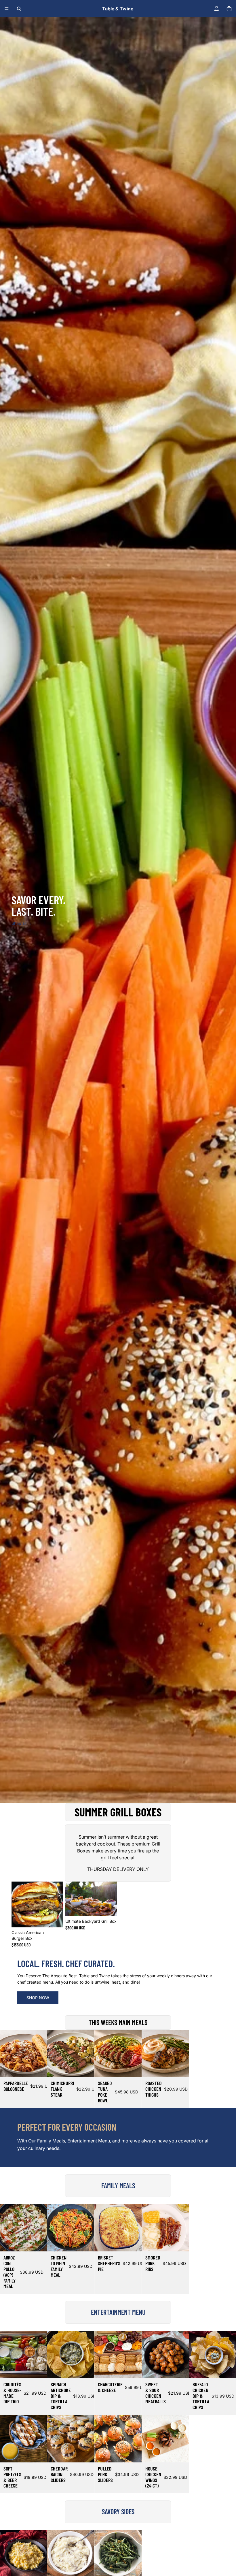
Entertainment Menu (118, 2312)
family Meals (118, 2186)
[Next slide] (111, 1899)
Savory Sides (118, 2512)
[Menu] (7, 9)
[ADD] (38, 2243)
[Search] (19, 9)
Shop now (38, 1998)
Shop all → (22, 923)
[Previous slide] (72, 1899)
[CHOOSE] (54, 1918)
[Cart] (229, 9)
